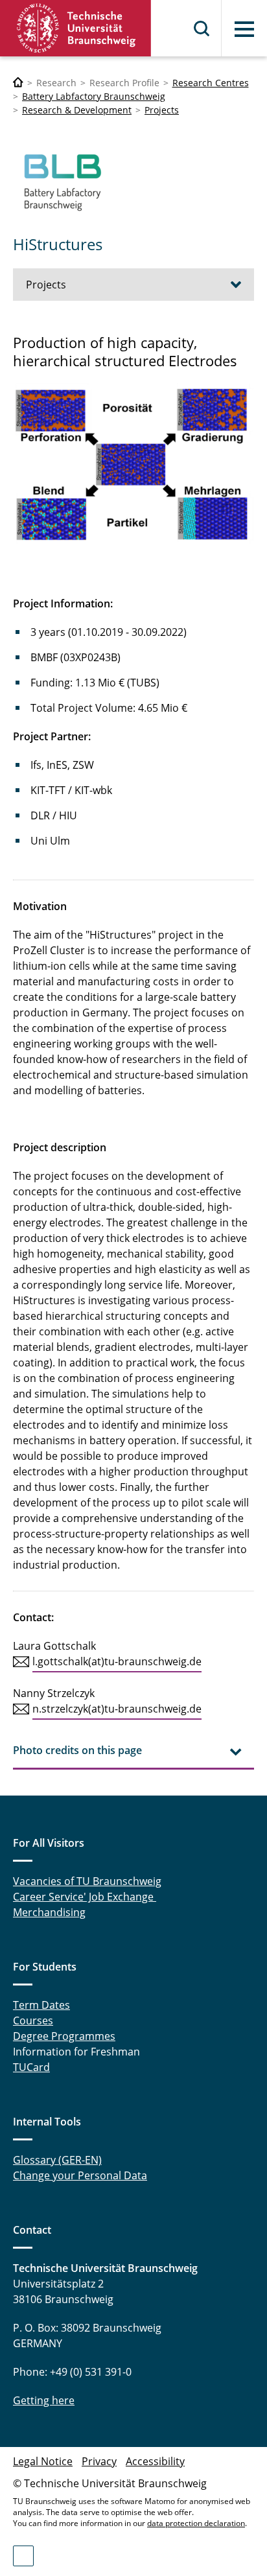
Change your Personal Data (80, 2175)
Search (202, 29)
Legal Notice (43, 2461)
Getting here (44, 2400)
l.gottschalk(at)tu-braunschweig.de (117, 1661)
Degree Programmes (64, 2036)
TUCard (31, 2067)
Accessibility (155, 2461)
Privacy (99, 2461)
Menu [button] (244, 29)
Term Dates (41, 2005)
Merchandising (49, 1912)
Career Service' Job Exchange (85, 1897)
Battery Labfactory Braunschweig (94, 96)
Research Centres (211, 83)
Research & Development (77, 110)
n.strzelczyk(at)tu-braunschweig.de (117, 1709)
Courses (33, 2020)
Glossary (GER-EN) (57, 2160)
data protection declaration (196, 2523)
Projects (162, 110)
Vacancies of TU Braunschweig (87, 1881)
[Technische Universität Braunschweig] (76, 28)
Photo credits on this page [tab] (77, 1750)
